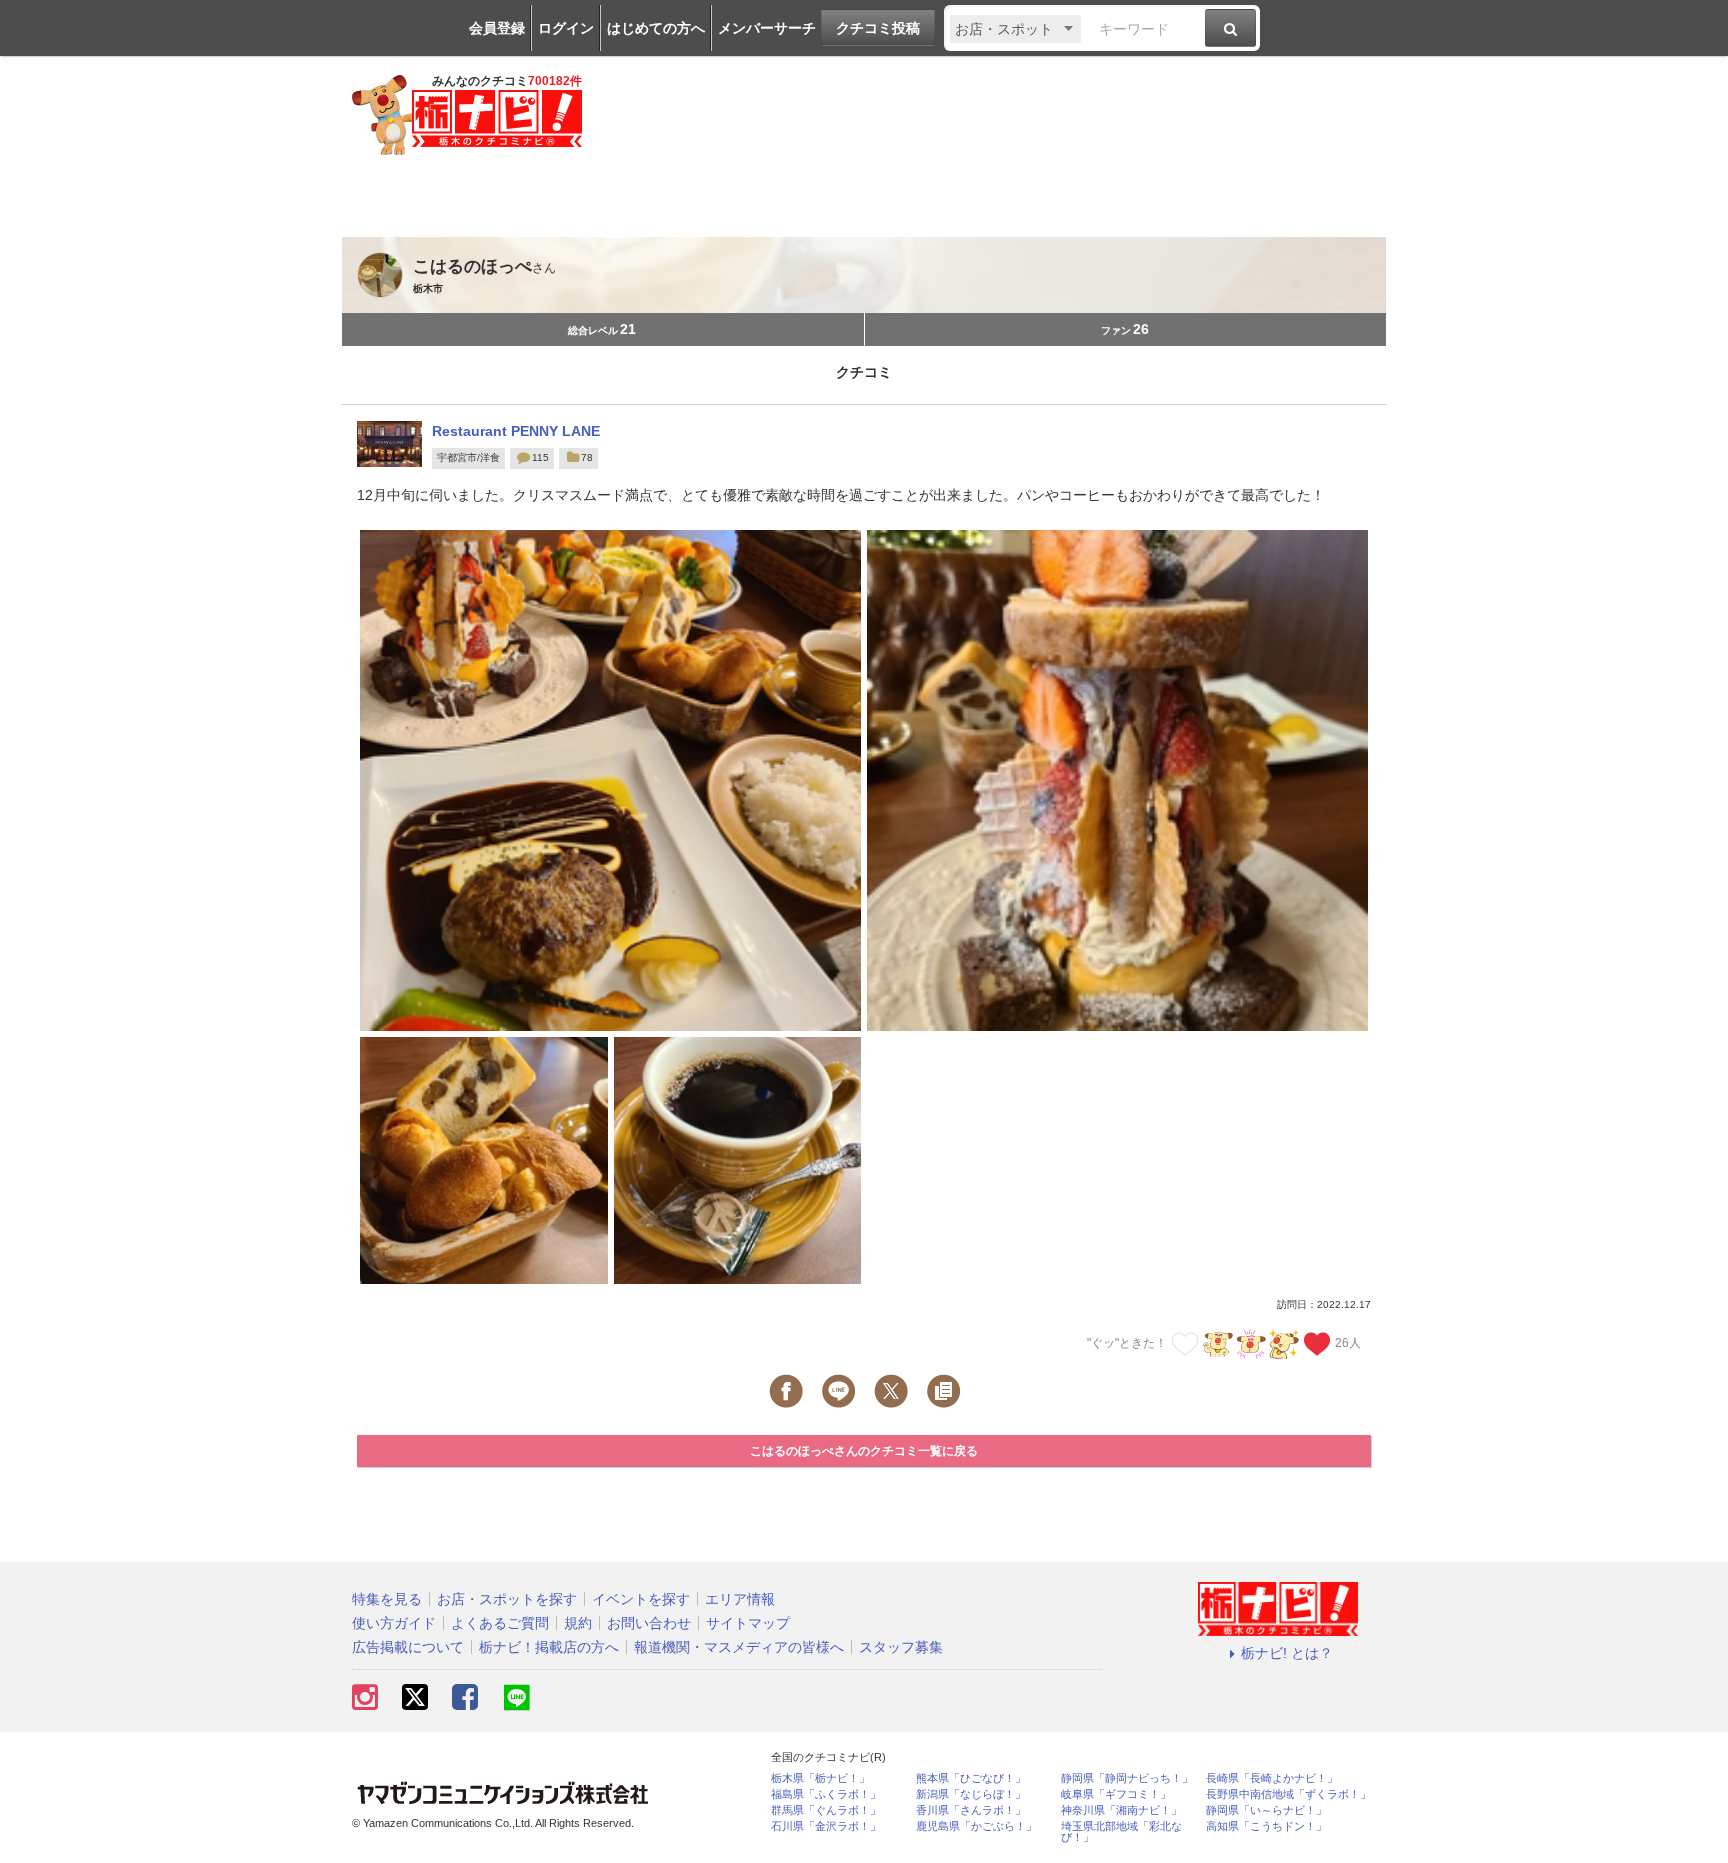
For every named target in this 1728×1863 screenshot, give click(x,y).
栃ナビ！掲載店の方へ (549, 1647)
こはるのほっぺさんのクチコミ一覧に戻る (864, 1451)
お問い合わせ (649, 1623)
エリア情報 (740, 1599)
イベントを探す (641, 1599)
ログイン (566, 28)
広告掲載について (408, 1647)
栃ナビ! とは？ (1287, 1653)
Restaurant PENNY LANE (516, 431)
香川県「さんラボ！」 (971, 1810)
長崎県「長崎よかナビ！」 (1272, 1778)
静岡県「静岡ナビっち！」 (1127, 1778)
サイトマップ (748, 1623)
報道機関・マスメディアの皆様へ (739, 1647)
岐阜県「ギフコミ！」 (1116, 1794)
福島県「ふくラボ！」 (826, 1794)
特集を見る (387, 1599)
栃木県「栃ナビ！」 (820, 1778)
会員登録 (497, 28)
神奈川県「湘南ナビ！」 (1121, 1810)
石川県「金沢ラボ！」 (826, 1826)
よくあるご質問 (500, 1623)
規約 (578, 1623)
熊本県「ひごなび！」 (971, 1778)
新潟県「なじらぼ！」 (971, 1794)
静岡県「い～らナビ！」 (1266, 1810)
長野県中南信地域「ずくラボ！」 (1288, 1794)
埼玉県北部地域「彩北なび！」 (1121, 1832)
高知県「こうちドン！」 (1266, 1826)
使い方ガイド (394, 1623)
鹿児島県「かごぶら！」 (976, 1826)
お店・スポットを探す (507, 1599)
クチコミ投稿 (878, 28)
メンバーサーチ (767, 28)
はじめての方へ (656, 28)
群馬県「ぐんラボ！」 (826, 1810)
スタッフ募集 (901, 1647)
